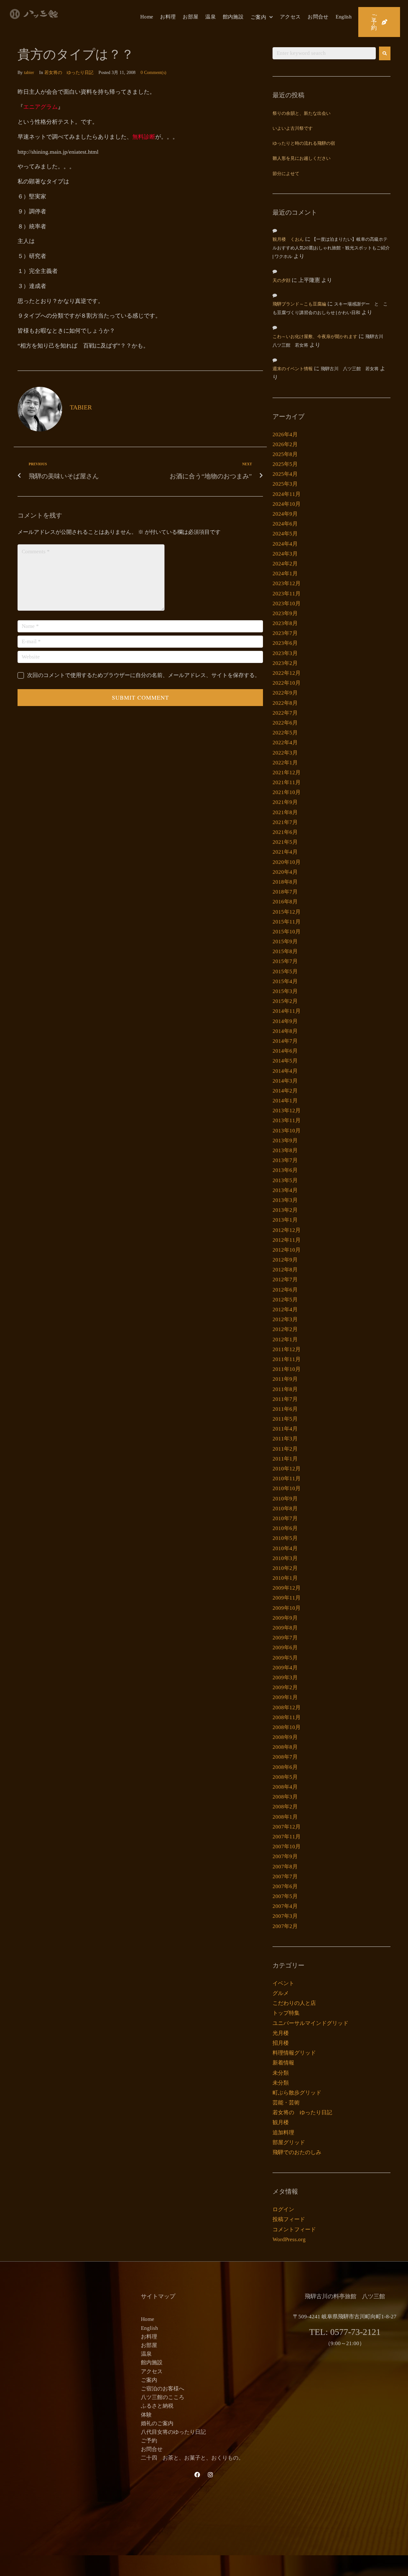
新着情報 (283, 2063)
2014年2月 (285, 1091)
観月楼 (281, 2122)
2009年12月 (287, 1588)
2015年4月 (285, 981)
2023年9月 (285, 613)
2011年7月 (285, 1399)
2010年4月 (285, 1548)
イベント (283, 1983)
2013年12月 (287, 1111)
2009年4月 (285, 1668)
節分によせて (286, 174)
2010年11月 (287, 1479)
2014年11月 (287, 1011)
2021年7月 (285, 822)
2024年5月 (285, 534)
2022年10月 (287, 683)
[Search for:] (324, 53)
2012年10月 (287, 1250)
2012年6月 (285, 1290)
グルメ (281, 1993)
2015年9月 (285, 942)
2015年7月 (285, 961)
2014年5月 (285, 1061)
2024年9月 (285, 514)
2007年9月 (285, 1856)
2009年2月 (285, 1687)
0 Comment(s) (153, 73)
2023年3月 (285, 653)
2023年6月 (285, 643)
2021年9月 (285, 802)
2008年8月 (285, 1747)
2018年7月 (285, 892)
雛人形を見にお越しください (302, 159)
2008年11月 (287, 1717)
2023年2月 (285, 663)
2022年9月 (285, 693)
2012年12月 (287, 1230)
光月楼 (281, 2033)
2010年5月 (285, 1538)
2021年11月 (287, 782)
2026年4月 (285, 434)
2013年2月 (285, 1210)
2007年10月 (287, 1847)
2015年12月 (287, 912)
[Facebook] (197, 2475)
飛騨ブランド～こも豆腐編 (299, 304)
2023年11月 (287, 594)
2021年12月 (287, 773)
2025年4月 (285, 474)
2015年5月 (285, 972)
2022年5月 (285, 733)
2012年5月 (285, 1300)
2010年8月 (285, 1509)
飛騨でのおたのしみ (297, 2152)
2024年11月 (287, 494)
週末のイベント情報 (293, 369)
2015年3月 (285, 991)
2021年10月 (287, 792)
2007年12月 (287, 1827)
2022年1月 (285, 763)
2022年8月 (285, 703)
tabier (29, 73)
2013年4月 (285, 1190)
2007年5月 (285, 1896)
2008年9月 (285, 1737)
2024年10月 (287, 504)
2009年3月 (285, 1678)
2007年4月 (285, 1906)
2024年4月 (285, 544)
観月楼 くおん (288, 240)
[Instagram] (210, 2475)
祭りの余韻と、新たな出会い (302, 114)
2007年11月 (287, 1837)
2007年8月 (285, 1867)
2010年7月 (285, 1518)
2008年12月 (287, 1708)
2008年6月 (285, 1767)
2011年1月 (285, 1459)
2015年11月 (287, 922)
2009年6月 (285, 1648)
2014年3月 (285, 1081)
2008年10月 (287, 1727)
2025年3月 (285, 484)
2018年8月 (285, 882)
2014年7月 (285, 1041)
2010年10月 (287, 1488)
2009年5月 (285, 1658)
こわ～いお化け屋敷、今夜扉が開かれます (315, 337)
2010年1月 (285, 1578)
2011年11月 (287, 1359)
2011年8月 (285, 1389)
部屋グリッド (289, 2142)
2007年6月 (285, 1886)
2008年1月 (285, 1817)
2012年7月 (285, 1280)
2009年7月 (285, 1638)
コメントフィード (294, 2230)
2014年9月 (285, 1021)
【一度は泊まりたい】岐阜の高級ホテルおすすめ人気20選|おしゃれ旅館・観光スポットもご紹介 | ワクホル (331, 248)
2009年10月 (287, 1608)
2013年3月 (285, 1200)
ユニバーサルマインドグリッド (310, 2023)
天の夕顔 (281, 281)
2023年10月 (287, 604)
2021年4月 (285, 852)
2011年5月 (285, 1419)
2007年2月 (285, 1926)
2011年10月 (287, 1369)
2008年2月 (285, 1807)
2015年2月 (285, 1001)
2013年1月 (285, 1220)
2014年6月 (285, 1051)
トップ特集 (286, 2013)
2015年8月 (285, 951)
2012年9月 (285, 1260)
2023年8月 (285, 623)
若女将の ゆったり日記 (69, 73)
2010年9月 (285, 1499)
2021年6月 (285, 832)
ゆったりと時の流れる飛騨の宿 (304, 144)
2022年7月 (285, 713)
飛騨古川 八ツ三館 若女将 (350, 369)
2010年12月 (287, 1469)
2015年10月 (287, 932)
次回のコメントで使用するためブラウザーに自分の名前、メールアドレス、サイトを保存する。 (144, 675)
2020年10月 (287, 862)
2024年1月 (285, 574)
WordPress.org (289, 2239)
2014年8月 (285, 1031)
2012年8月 (285, 1270)
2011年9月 (285, 1379)
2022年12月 (287, 673)
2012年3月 (285, 1319)
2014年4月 (285, 1071)
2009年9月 (285, 1618)
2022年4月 (285, 743)
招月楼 (281, 2043)
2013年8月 (285, 1150)
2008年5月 (285, 1777)
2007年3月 (285, 1916)
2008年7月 (285, 1757)
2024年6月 (285, 524)
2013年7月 (285, 1160)
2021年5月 (285, 842)
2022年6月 (285, 723)
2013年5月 (285, 1180)
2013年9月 (285, 1141)
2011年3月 (285, 1439)
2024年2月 (285, 564)
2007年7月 (285, 1877)
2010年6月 (285, 1528)
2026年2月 (285, 444)
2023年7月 (285, 633)
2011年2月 (285, 1449)
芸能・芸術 (286, 2103)
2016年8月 (285, 902)
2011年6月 (285, 1409)
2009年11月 (287, 1598)
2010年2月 (285, 1568)
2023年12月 (287, 583)
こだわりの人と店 (294, 2003)
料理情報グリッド (294, 2053)
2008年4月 (285, 1787)
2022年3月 (285, 753)
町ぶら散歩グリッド (297, 2093)
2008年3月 (285, 1797)
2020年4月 (285, 872)
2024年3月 (285, 554)
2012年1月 (285, 1340)
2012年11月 (287, 1240)
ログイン (283, 2209)
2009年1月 (285, 1697)
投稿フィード (289, 2219)
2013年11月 (287, 1120)
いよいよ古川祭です (293, 129)
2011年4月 (285, 1429)
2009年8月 (285, 1628)
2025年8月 (285, 454)
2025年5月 (285, 464)
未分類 (281, 2073)
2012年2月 (285, 1329)
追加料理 (283, 2133)
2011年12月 (287, 1349)
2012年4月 (285, 1310)
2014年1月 (285, 1101)
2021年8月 (285, 812)
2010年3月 (285, 1558)
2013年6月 (285, 1170)
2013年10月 (287, 1131)
